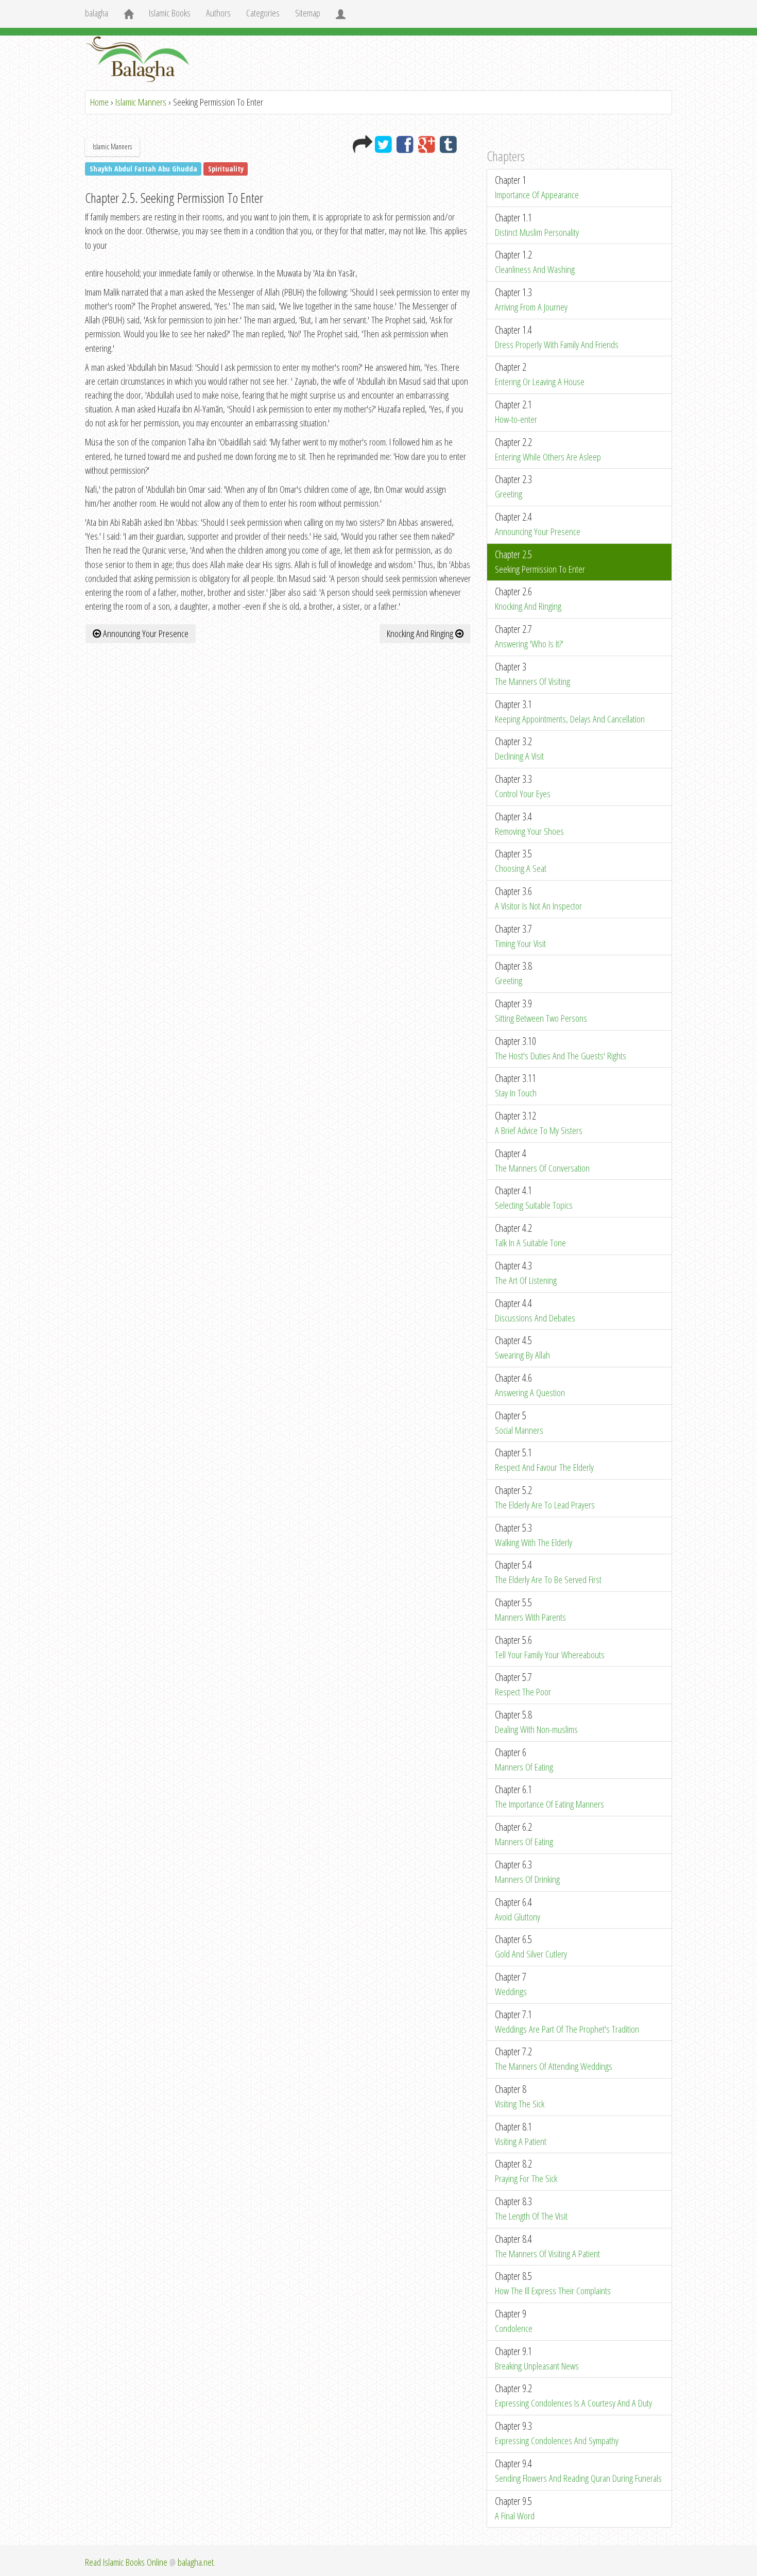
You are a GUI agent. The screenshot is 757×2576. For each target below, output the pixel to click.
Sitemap (308, 13)
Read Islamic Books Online (126, 2562)
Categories (263, 13)
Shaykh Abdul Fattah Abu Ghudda (143, 169)
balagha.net (196, 2562)
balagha (97, 13)
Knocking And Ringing (421, 633)
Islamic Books (170, 13)
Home (99, 102)
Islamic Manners (141, 102)
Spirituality (226, 169)
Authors (218, 13)
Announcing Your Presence (145, 633)
